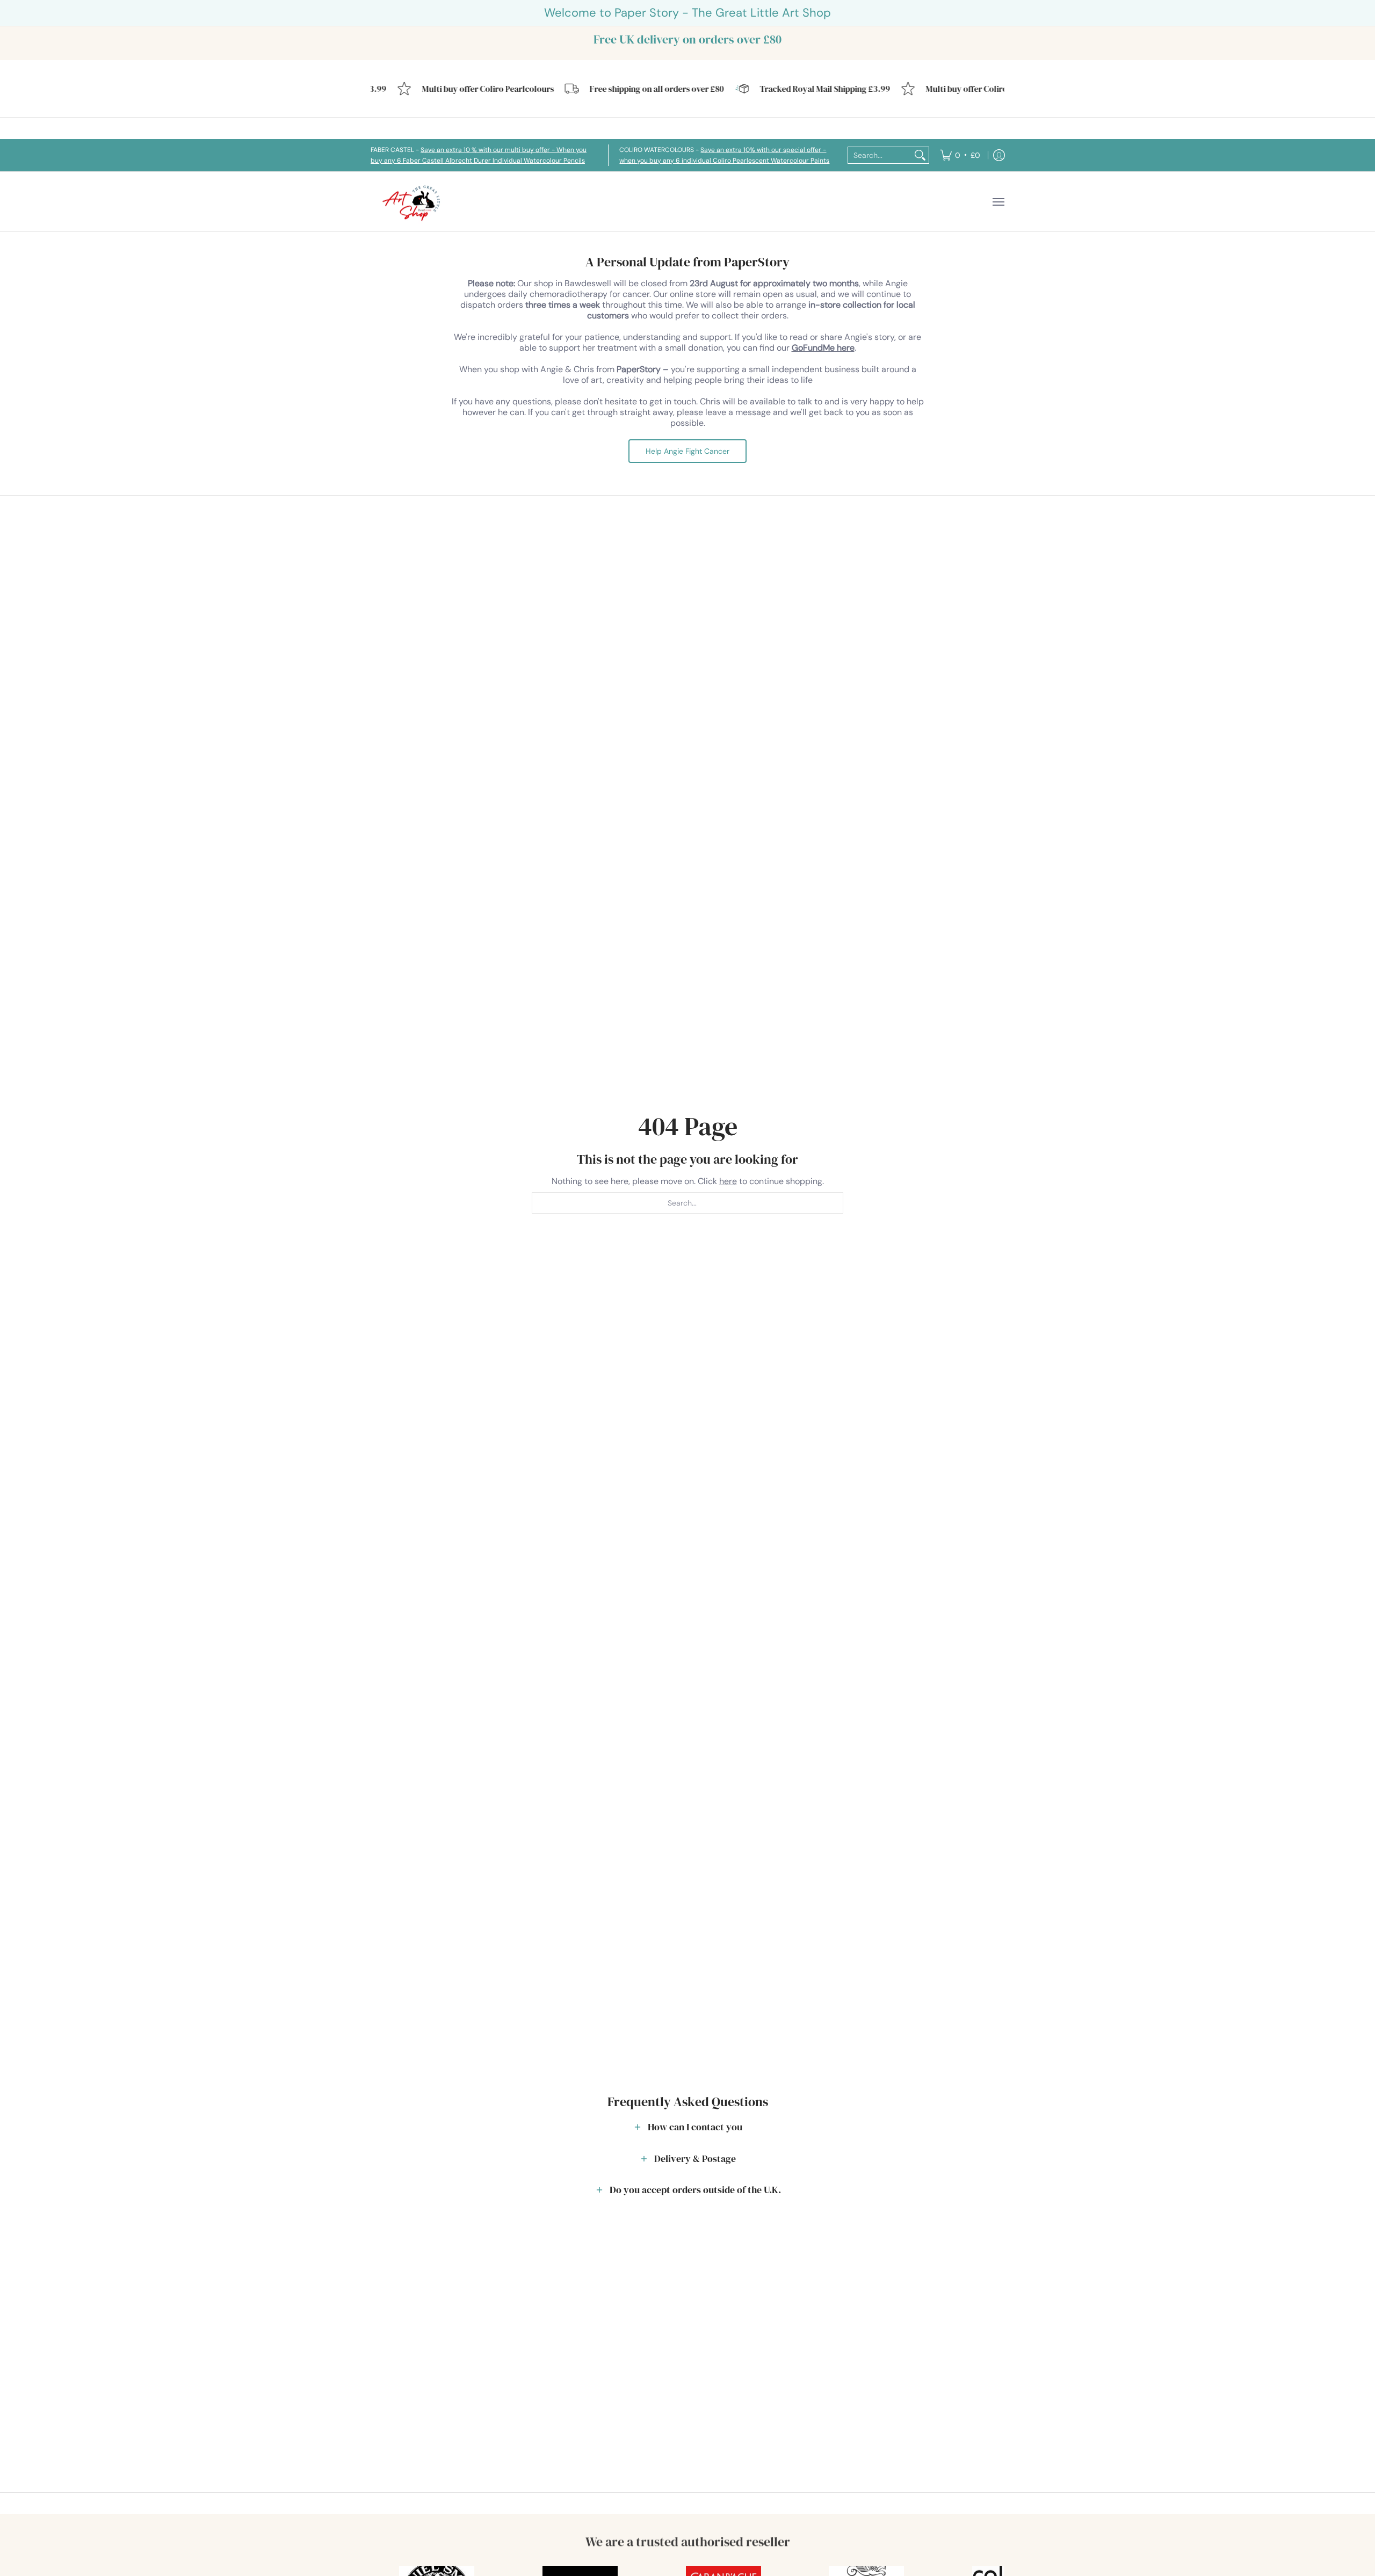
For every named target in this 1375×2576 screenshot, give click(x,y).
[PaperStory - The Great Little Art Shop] (414, 202)
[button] (687, 2127)
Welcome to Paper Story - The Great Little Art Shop (687, 13)
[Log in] (999, 155)
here (728, 1181)
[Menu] (998, 202)
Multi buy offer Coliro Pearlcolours (459, 89)
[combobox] (880, 155)
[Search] (920, 155)
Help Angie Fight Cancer (687, 451)
